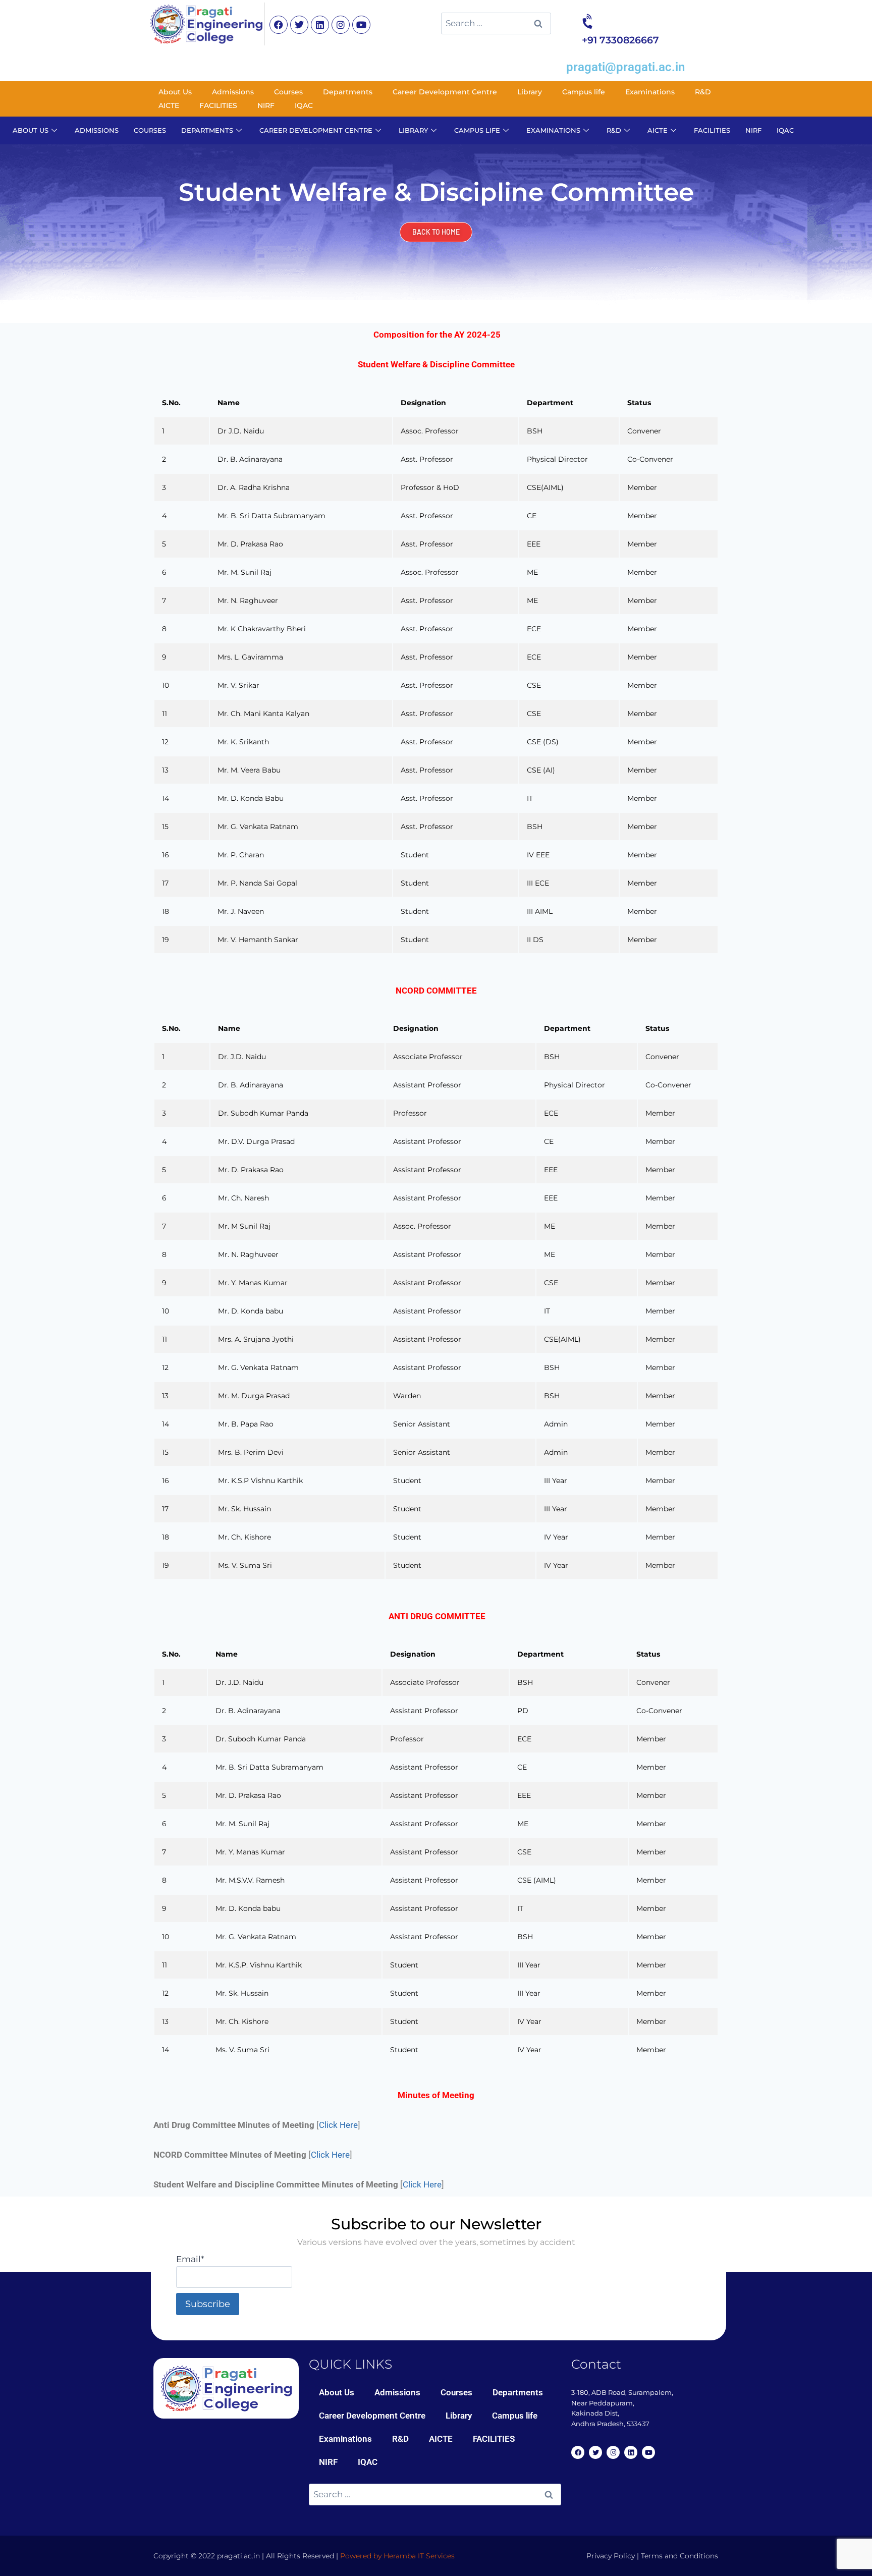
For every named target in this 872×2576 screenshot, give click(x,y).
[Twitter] (299, 25)
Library (530, 92)
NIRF (266, 105)
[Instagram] (341, 25)
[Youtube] (361, 25)
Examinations (650, 92)
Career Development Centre (445, 92)
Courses (288, 92)
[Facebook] (279, 25)
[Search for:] (496, 23)
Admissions (233, 92)
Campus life (584, 92)
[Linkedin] (320, 25)
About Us (175, 92)
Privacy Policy (611, 2556)
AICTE (169, 105)
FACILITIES (218, 105)
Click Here (338, 2125)
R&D (703, 92)
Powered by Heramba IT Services (397, 2556)
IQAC (304, 105)
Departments (348, 92)
